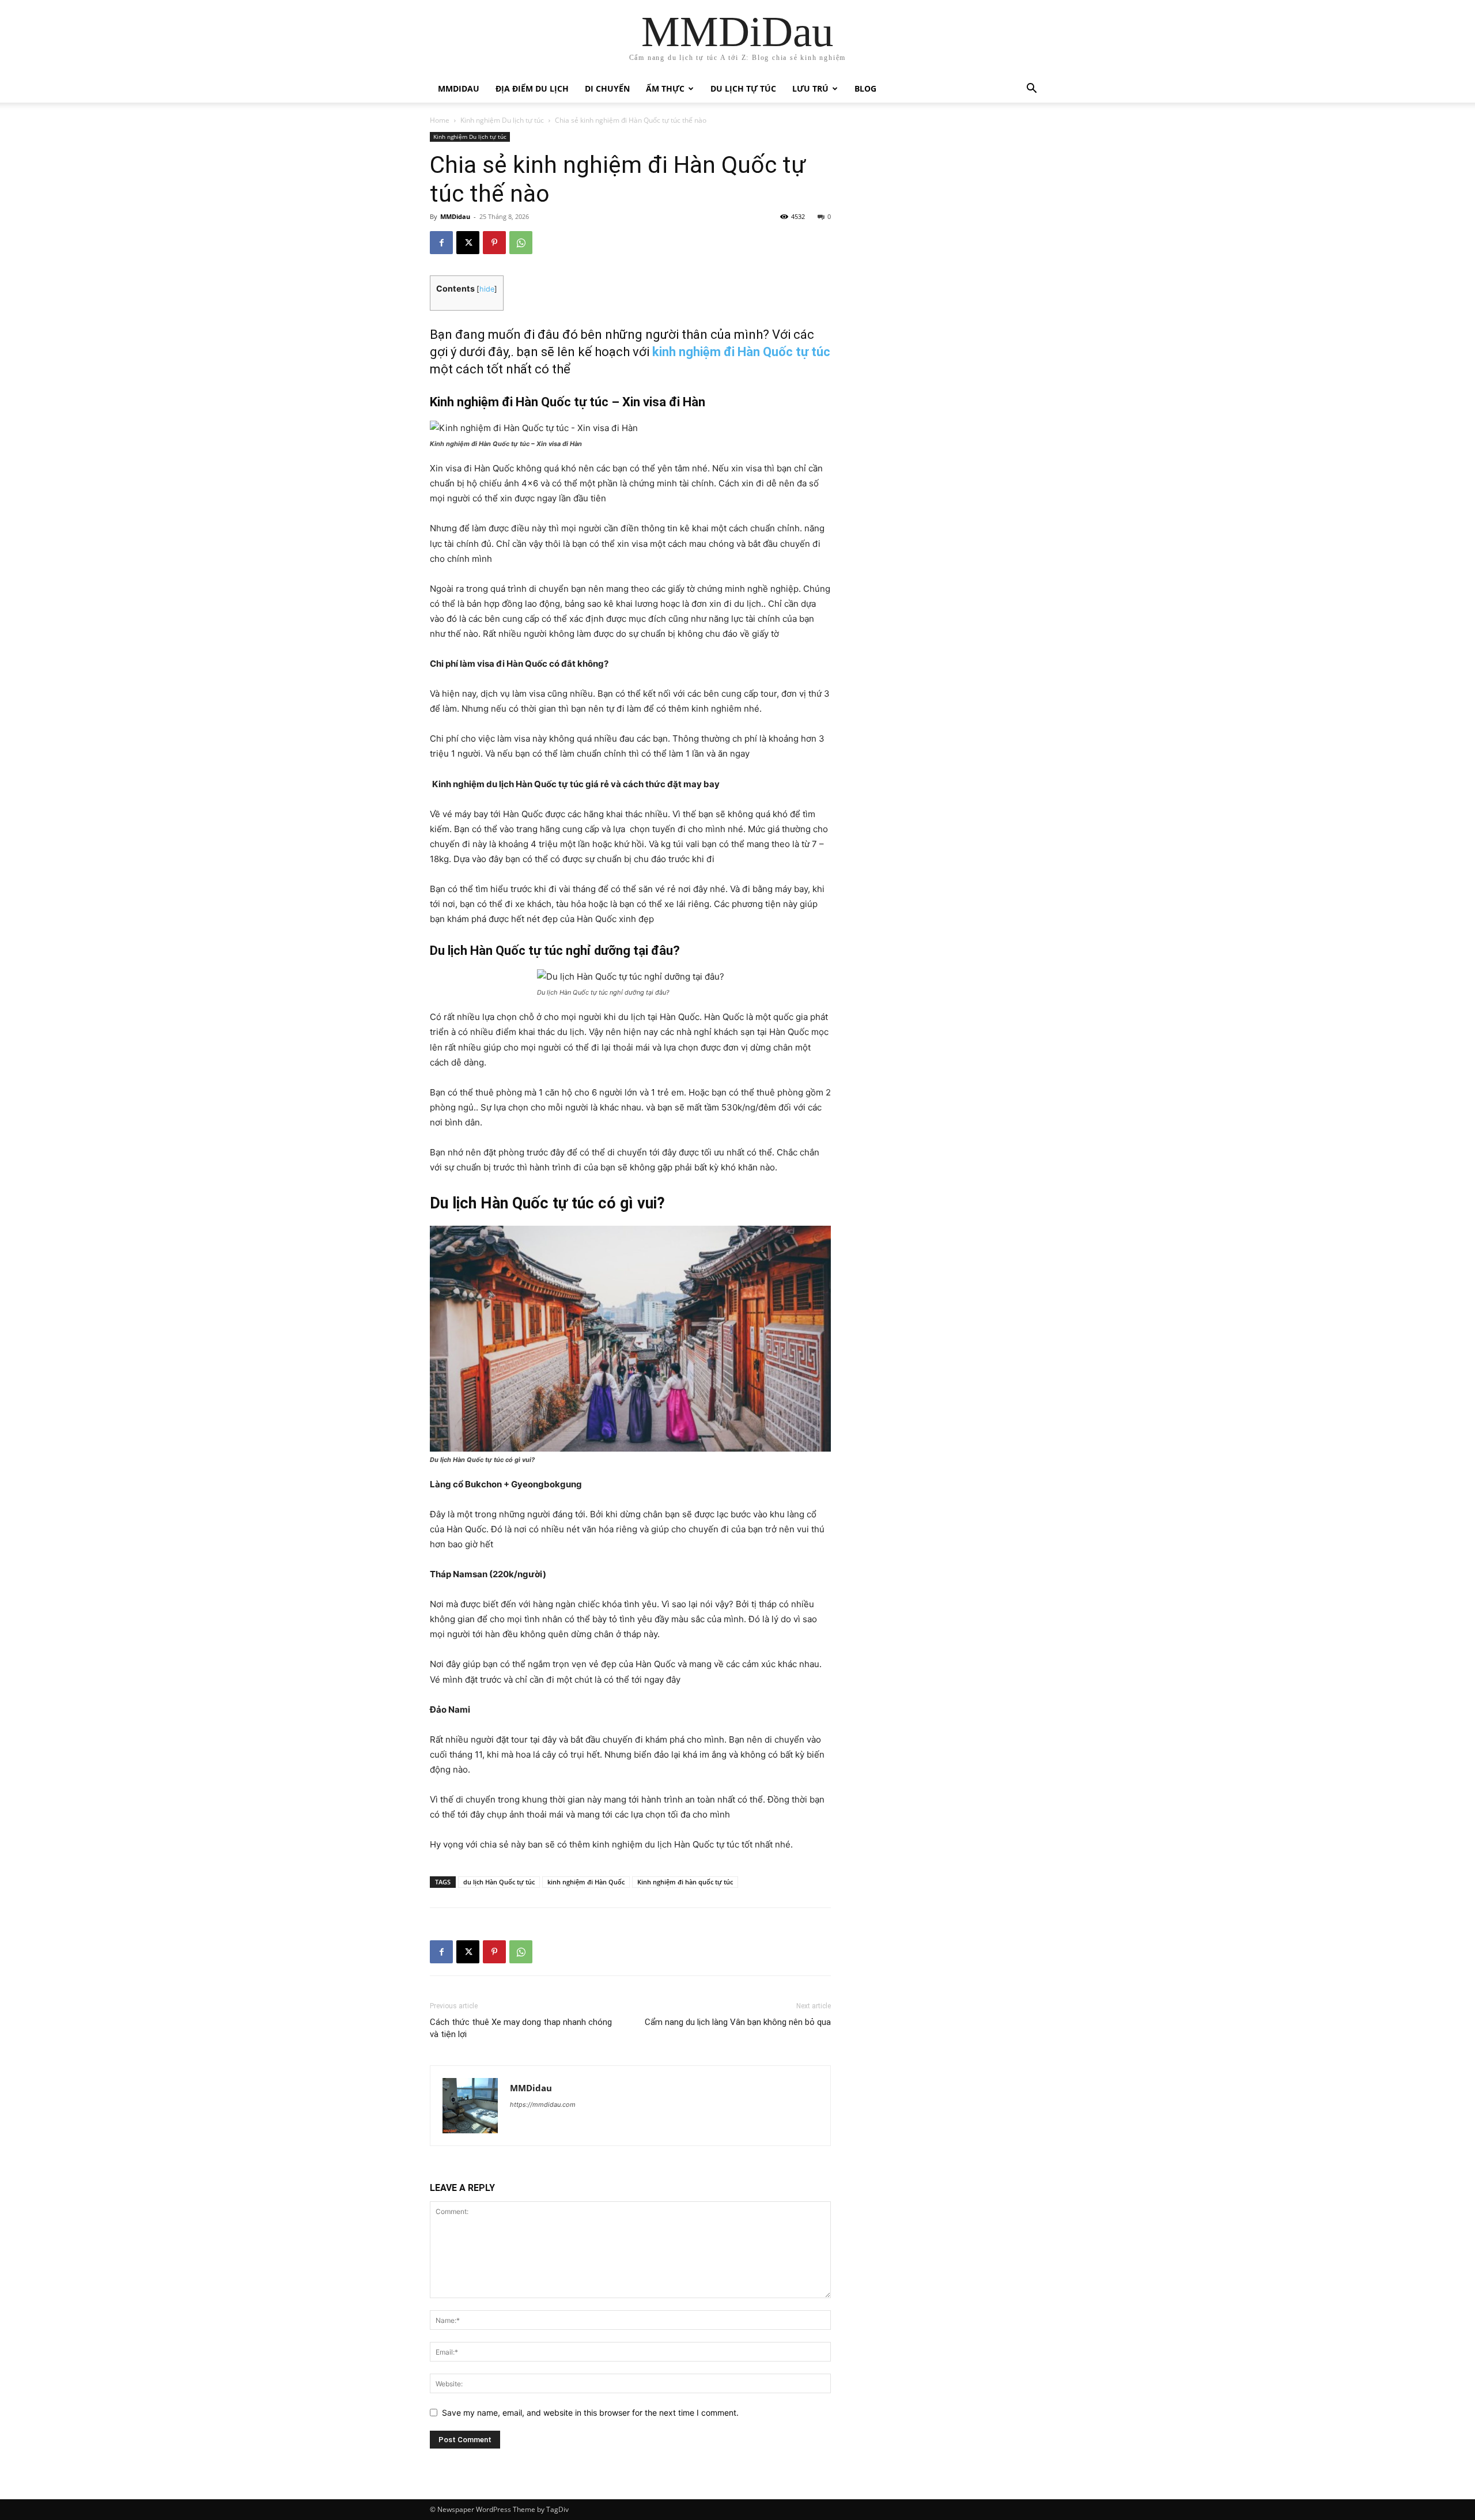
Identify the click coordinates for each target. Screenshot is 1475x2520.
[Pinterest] (494, 243)
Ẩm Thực (665, 88)
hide (487, 289)
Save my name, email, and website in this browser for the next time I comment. (590, 2413)
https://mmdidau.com (543, 2105)
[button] (1031, 90)
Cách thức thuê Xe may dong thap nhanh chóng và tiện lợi (521, 2028)
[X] (468, 243)
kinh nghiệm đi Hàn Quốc (586, 1882)
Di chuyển (607, 88)
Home (440, 120)
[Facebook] (441, 243)
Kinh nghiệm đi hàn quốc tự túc (685, 1882)
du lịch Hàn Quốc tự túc (499, 1882)
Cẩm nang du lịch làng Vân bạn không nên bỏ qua (738, 2022)
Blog (865, 88)
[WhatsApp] (521, 243)
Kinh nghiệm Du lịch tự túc (502, 120)
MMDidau (459, 88)
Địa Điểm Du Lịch (532, 88)
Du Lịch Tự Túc (743, 88)
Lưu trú (810, 88)
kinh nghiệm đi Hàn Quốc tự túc (741, 352)
